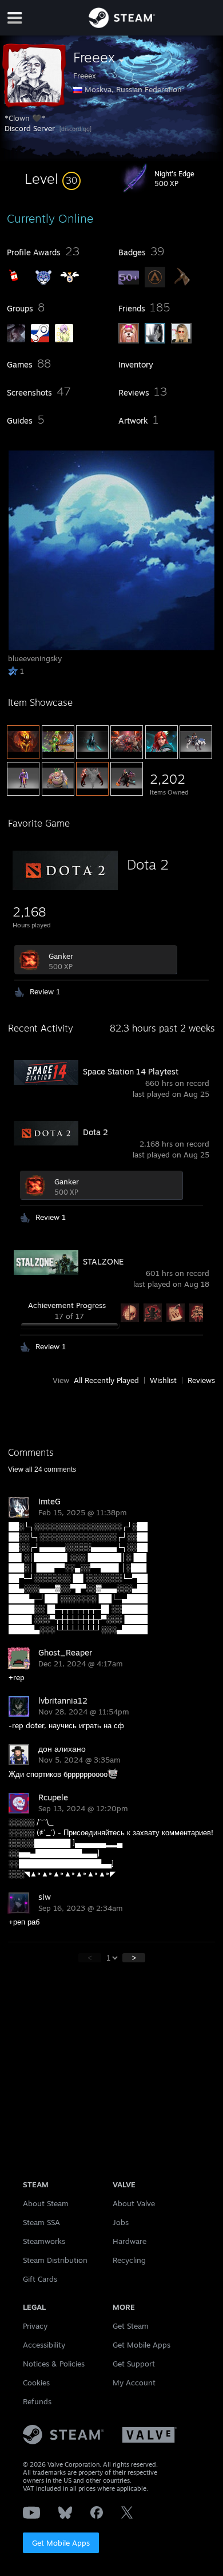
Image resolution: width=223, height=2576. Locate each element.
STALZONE (103, 1261)
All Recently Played (106, 1380)
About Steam (46, 2203)
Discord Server (30, 128)
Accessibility (44, 2345)
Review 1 (45, 991)
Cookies (36, 2383)
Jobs (121, 2222)
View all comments (42, 1469)
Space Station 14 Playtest (131, 1071)
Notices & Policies (54, 2364)
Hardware (130, 2241)
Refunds (37, 2401)
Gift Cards (40, 2279)
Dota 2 (148, 864)
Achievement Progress (67, 1305)
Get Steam (131, 2326)
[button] (53, 179)
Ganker (61, 956)
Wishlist (163, 1380)
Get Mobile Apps (61, 2543)
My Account (134, 2383)
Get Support (134, 2364)
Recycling (129, 2260)
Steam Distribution (55, 2260)
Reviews (201, 1380)
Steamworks (44, 2241)
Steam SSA (41, 2222)
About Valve (134, 2203)
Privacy (35, 2326)
